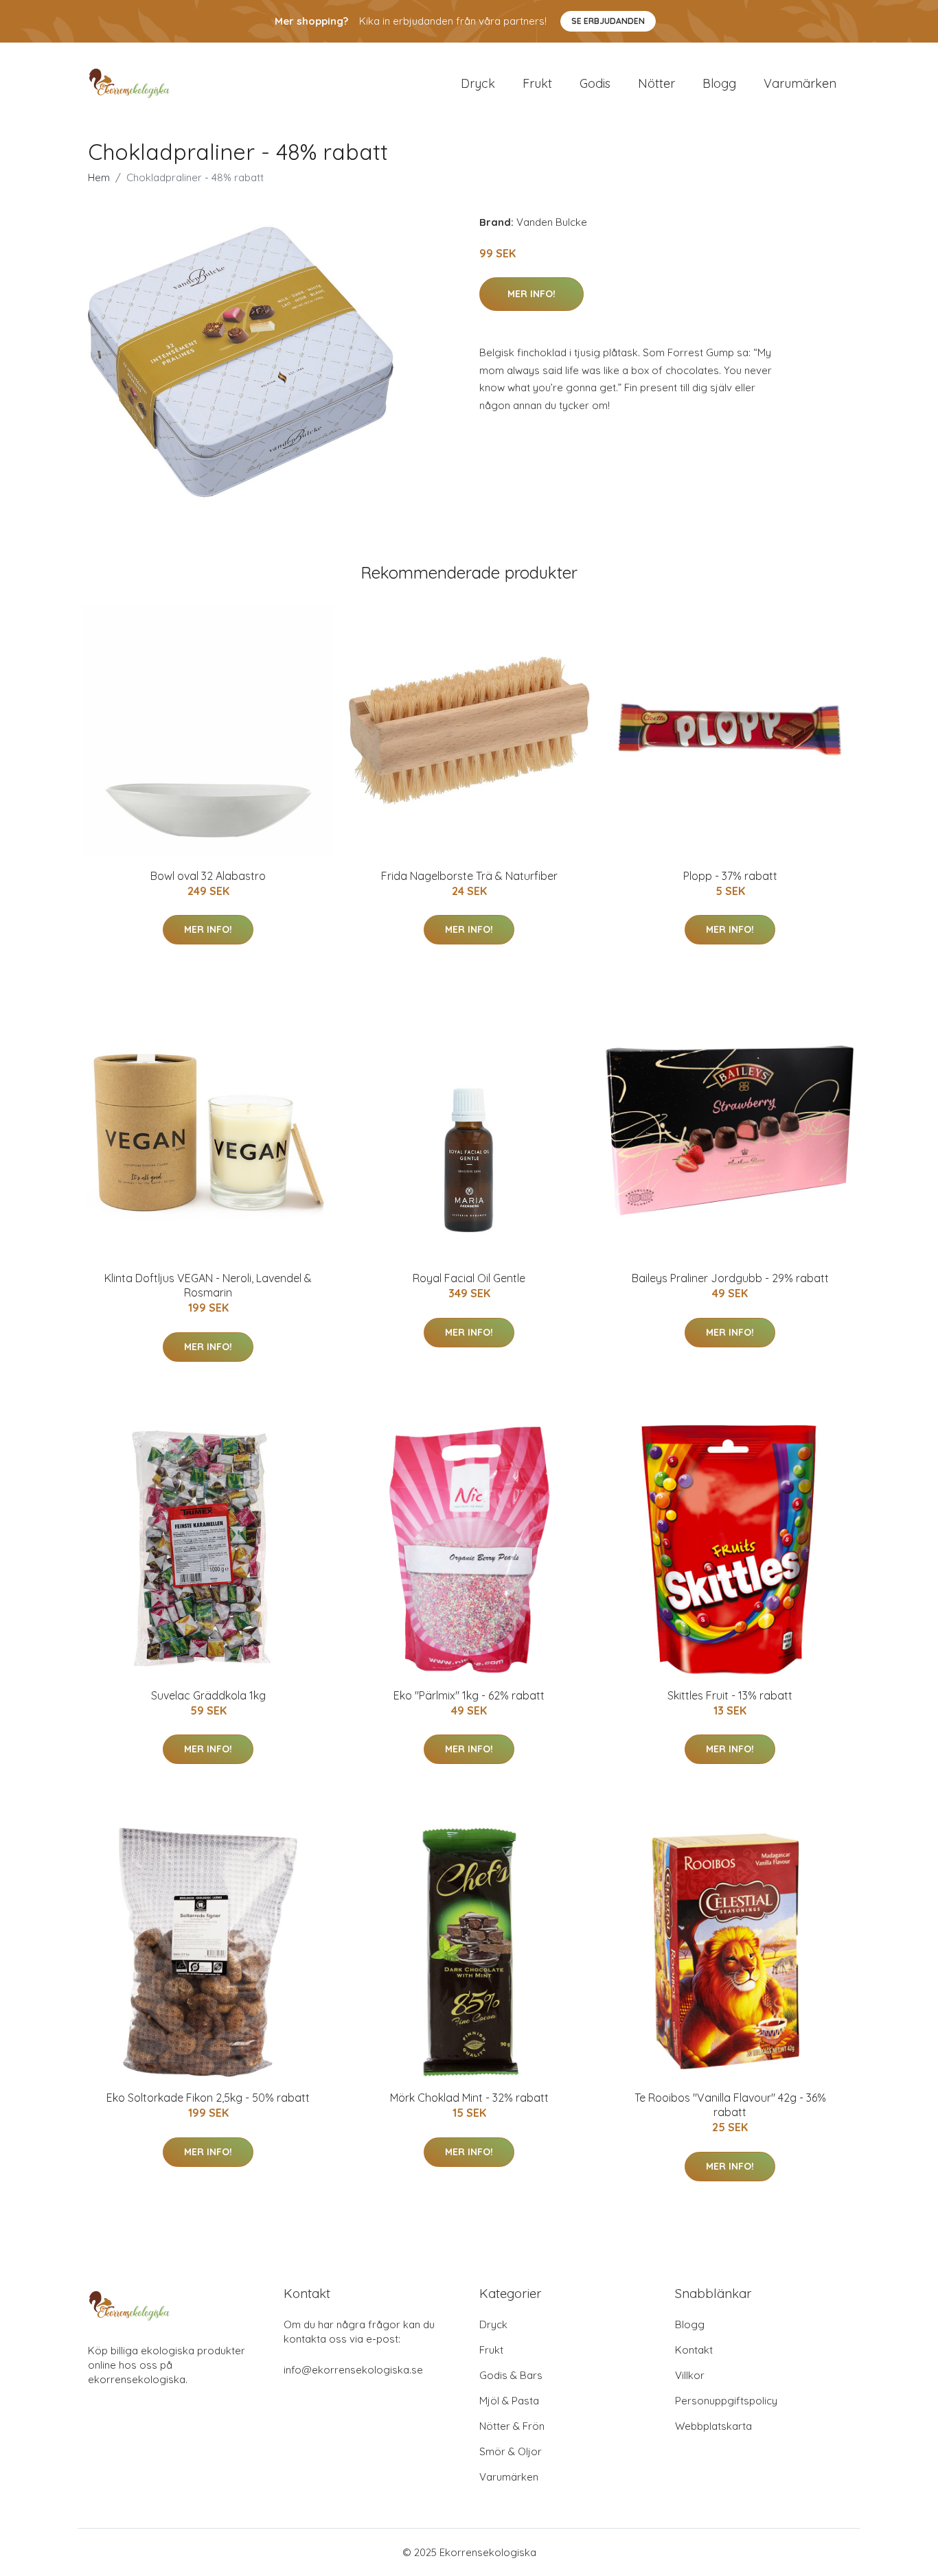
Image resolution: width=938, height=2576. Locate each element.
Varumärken (800, 83)
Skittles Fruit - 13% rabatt (730, 1695)
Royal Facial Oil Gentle (469, 1278)
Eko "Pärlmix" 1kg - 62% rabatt (469, 1695)
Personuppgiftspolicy (726, 2401)
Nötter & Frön (512, 2426)
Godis (595, 83)
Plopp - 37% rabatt (730, 876)
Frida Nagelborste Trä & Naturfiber (469, 876)
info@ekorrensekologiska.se (353, 2370)
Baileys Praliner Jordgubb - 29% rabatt (730, 1278)
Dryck (478, 83)
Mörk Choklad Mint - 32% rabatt (469, 2098)
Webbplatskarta (713, 2426)
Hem (99, 177)
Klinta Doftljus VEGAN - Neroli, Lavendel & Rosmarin (208, 1285)
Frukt (537, 83)
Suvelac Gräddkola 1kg (208, 1695)
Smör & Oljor (511, 2451)
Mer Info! (531, 294)
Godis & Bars (511, 2375)
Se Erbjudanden (608, 21)
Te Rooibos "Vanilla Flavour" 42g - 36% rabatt (730, 2105)
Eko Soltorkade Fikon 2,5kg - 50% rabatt (208, 2098)
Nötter (656, 83)
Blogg (719, 83)
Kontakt (694, 2350)
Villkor (690, 2375)
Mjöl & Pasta (509, 2401)
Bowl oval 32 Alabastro (208, 876)
